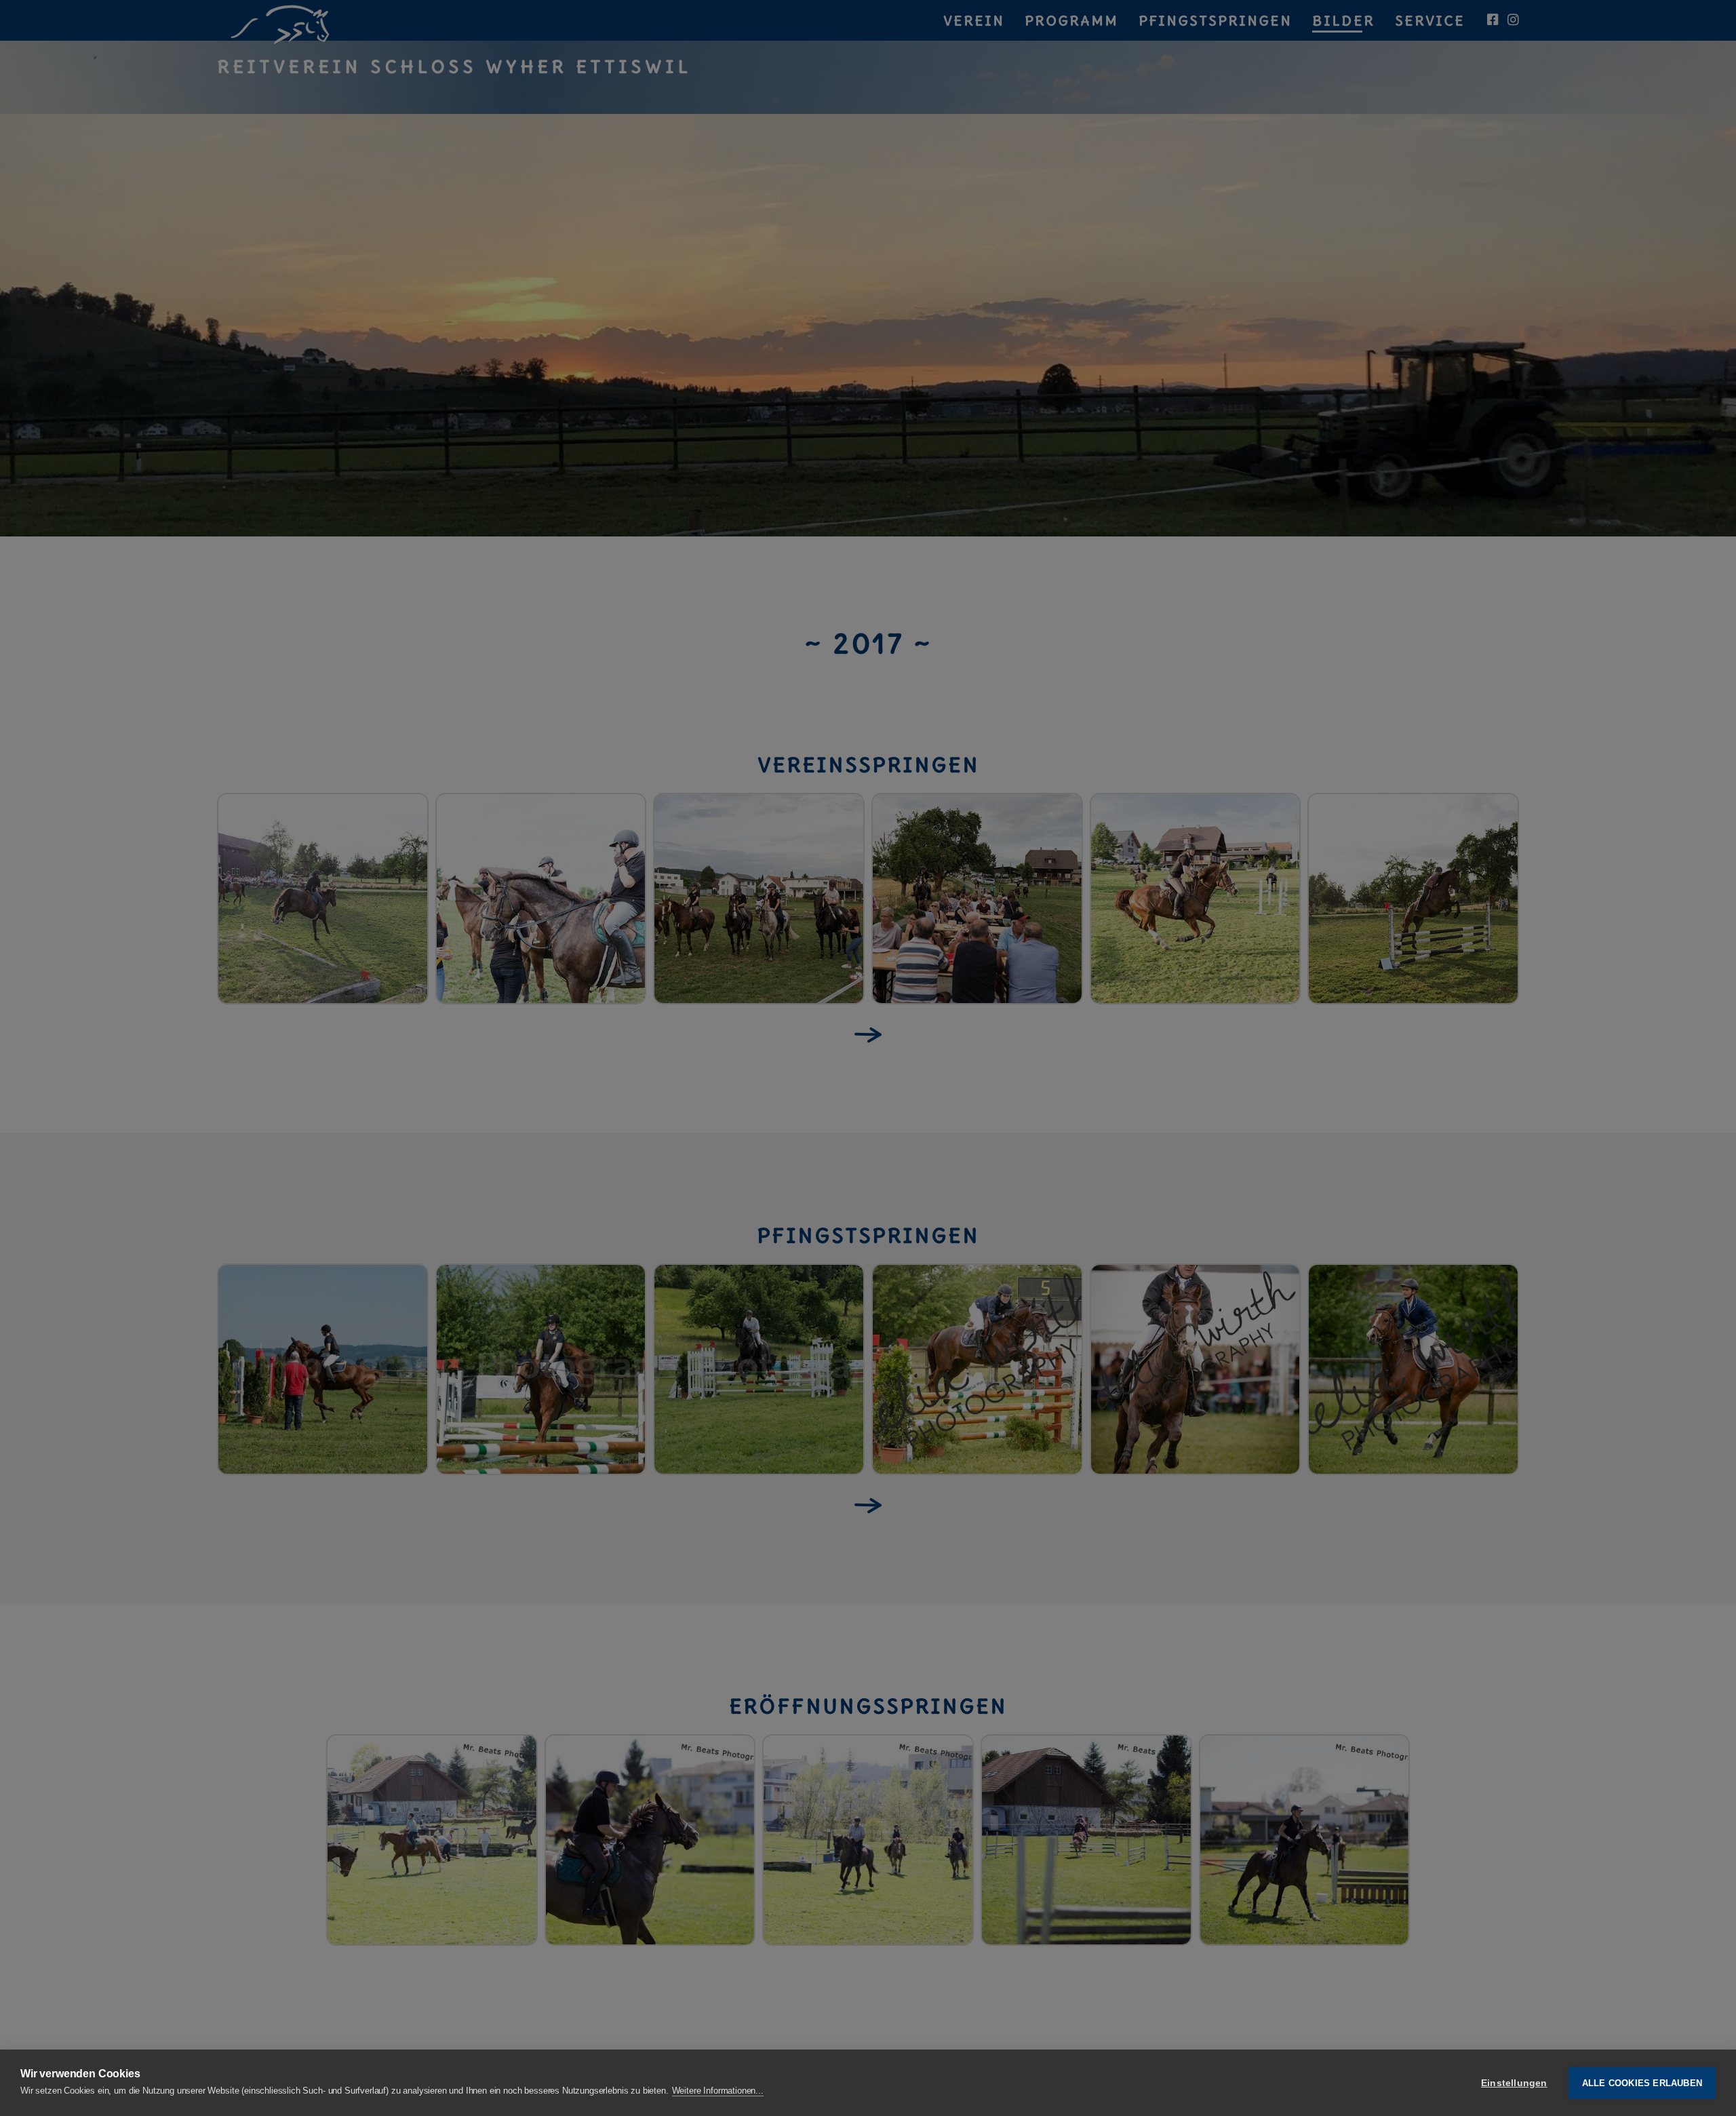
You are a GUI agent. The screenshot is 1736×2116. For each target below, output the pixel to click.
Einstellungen (1514, 2083)
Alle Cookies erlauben (1642, 2083)
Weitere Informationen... (718, 2091)
